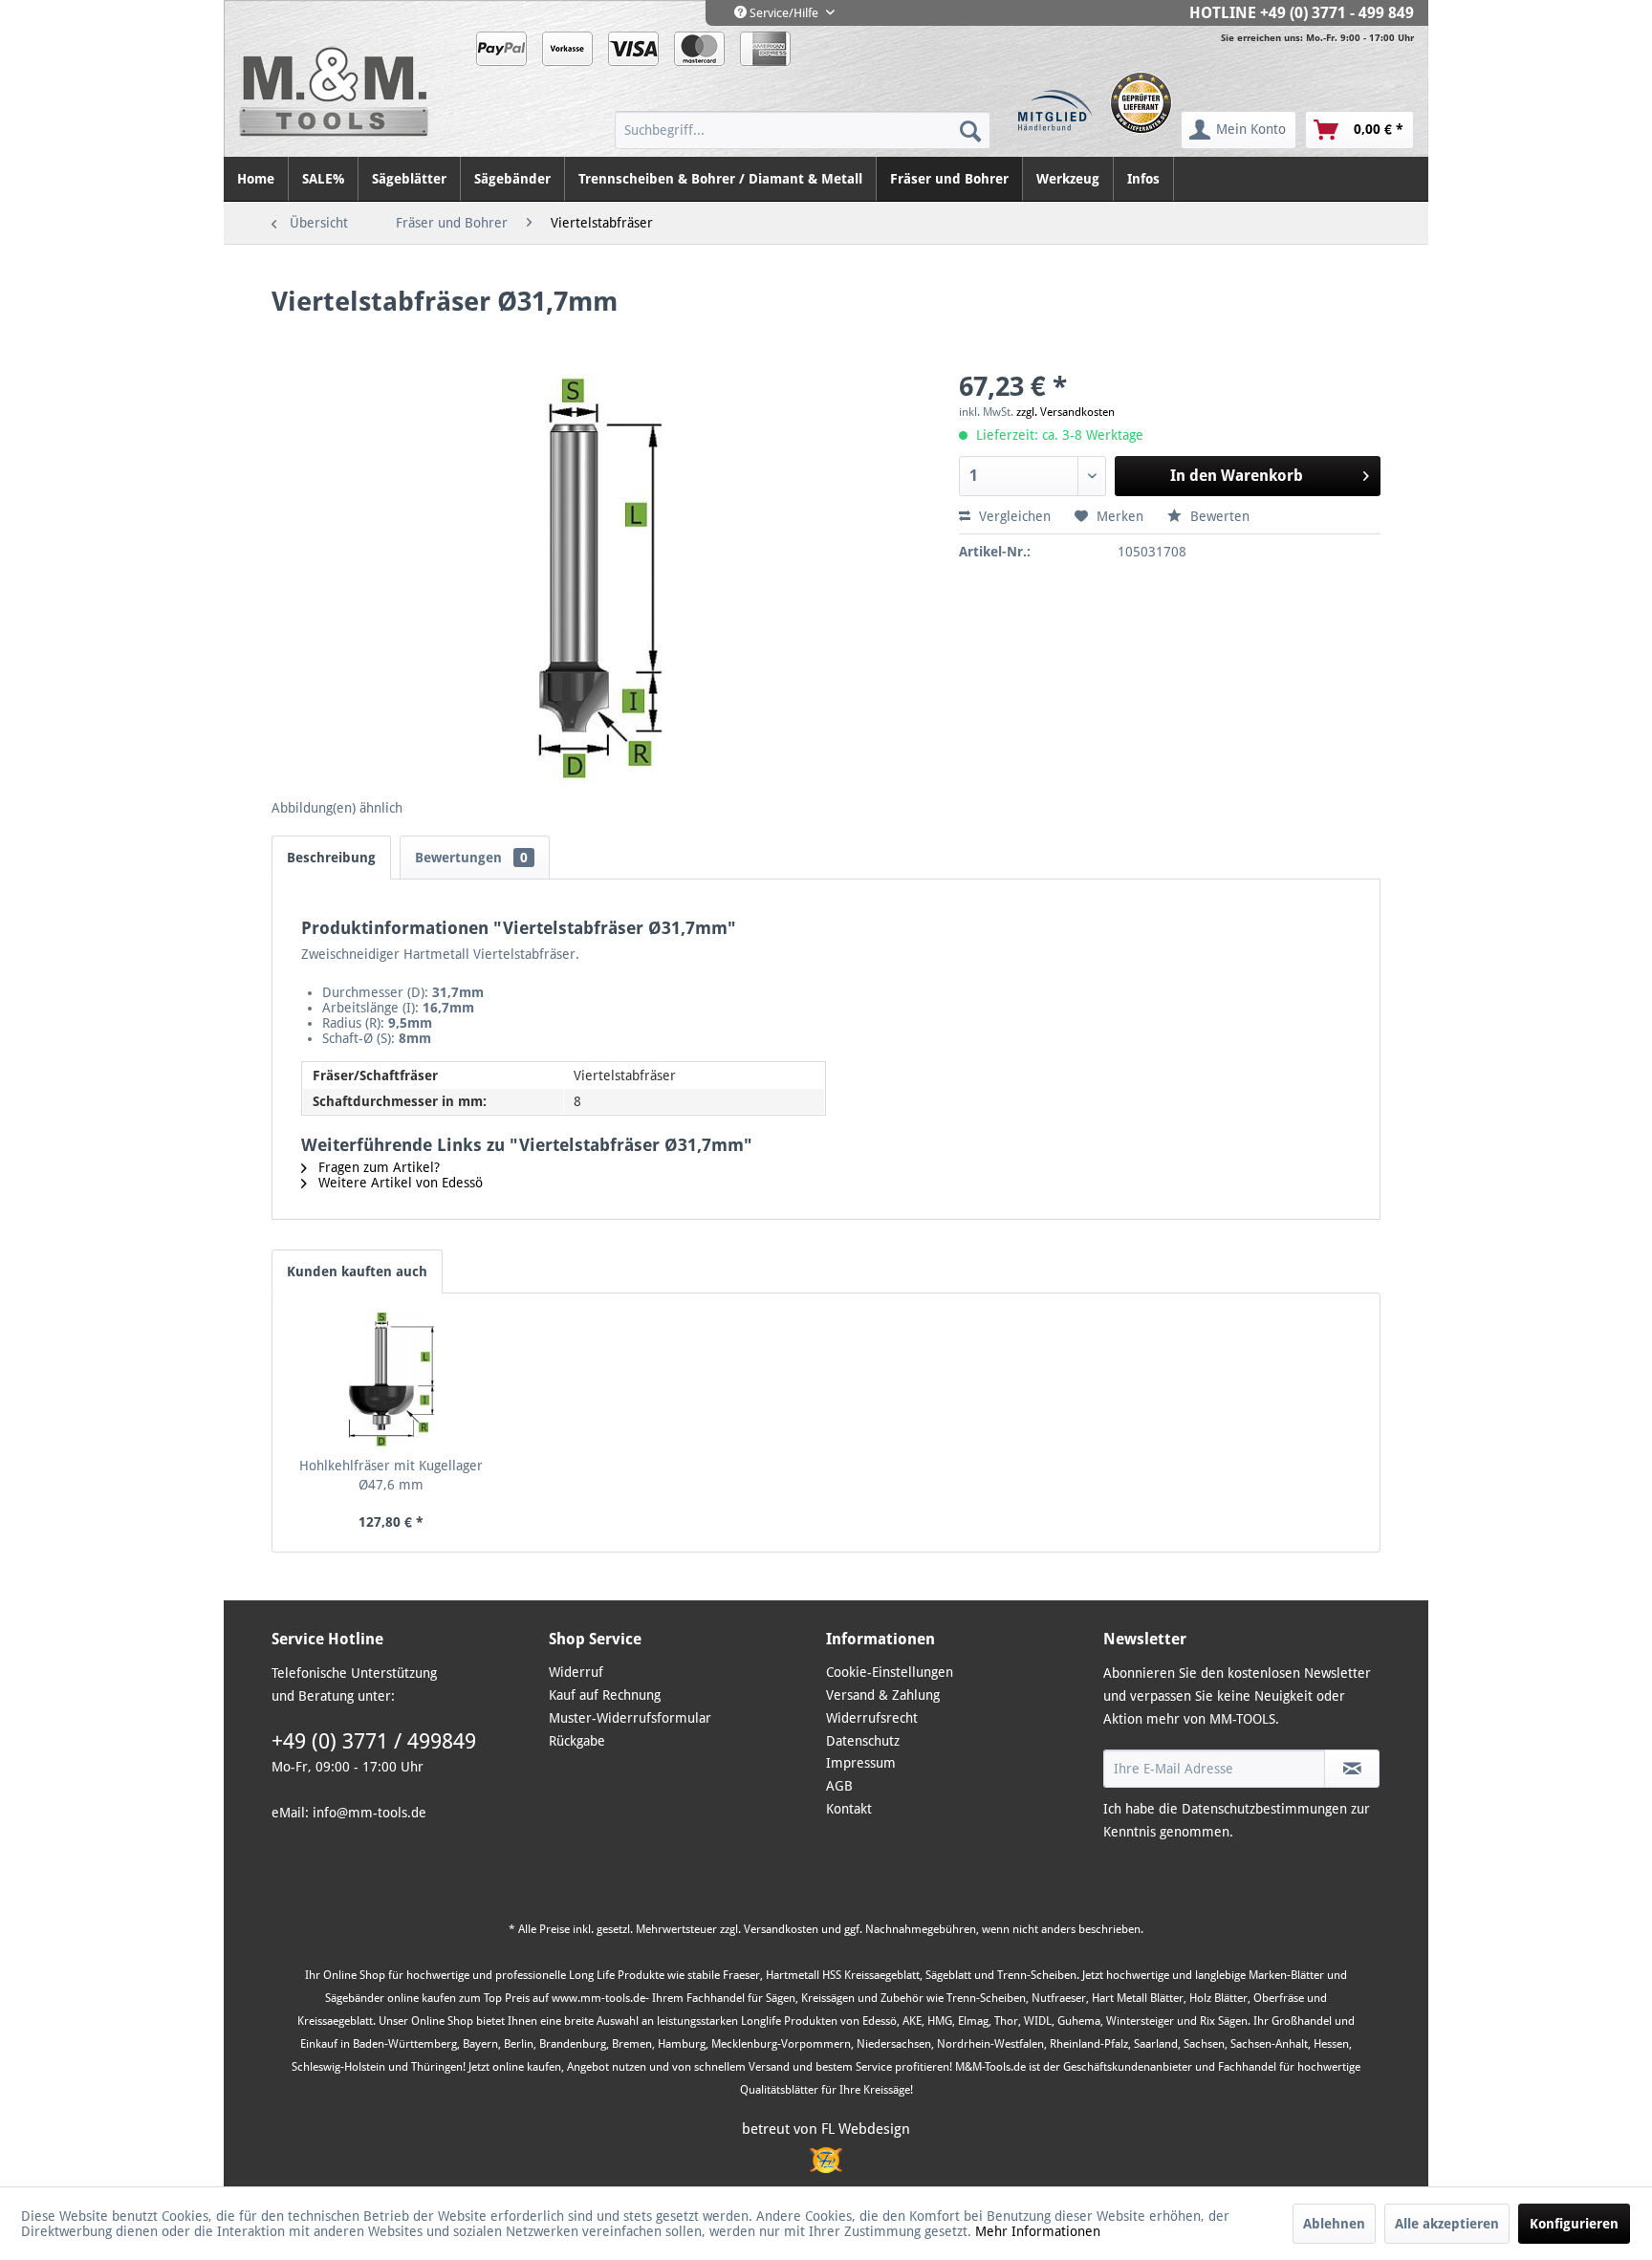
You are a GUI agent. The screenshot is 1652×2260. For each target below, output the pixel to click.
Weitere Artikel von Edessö (399, 1183)
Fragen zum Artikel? (377, 1167)
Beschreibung (331, 858)
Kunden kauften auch (357, 1271)
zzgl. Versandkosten (1065, 412)
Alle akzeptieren (1447, 2224)
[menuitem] (803, 130)
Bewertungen (471, 858)
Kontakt (849, 1809)
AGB (839, 1786)
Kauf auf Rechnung (605, 1695)
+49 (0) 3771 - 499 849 (1337, 13)
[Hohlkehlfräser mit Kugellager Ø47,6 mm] (391, 1380)
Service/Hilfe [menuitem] (784, 13)
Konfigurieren (1574, 2224)
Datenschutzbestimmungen (1264, 1809)
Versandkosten (781, 1929)
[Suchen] (970, 130)
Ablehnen (1334, 2224)
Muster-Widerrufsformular (630, 1718)
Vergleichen (1013, 516)
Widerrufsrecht (872, 1718)
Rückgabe (577, 1741)
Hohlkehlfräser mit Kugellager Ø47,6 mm (391, 1475)
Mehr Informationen (1038, 2231)
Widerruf (576, 1672)
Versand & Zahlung (883, 1695)
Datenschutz (863, 1741)
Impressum (861, 1763)
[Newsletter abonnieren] (1352, 1769)
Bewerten (1218, 516)
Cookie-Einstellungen (890, 1672)
